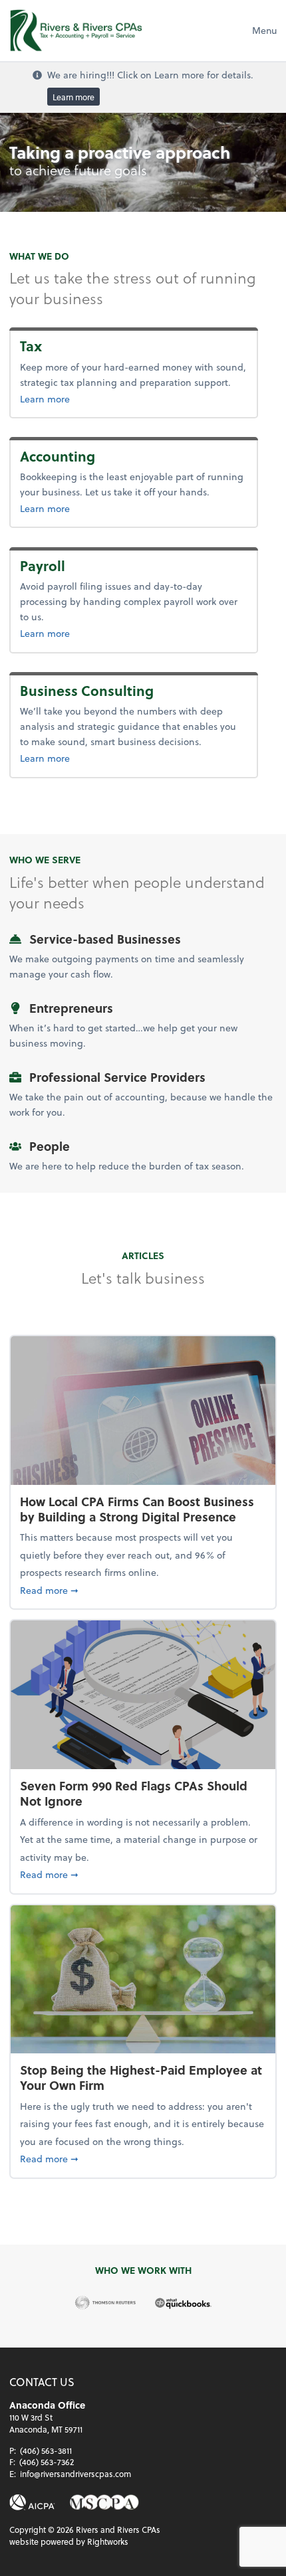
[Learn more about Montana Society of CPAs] (104, 2503)
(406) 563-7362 (47, 2462)
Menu (264, 30)
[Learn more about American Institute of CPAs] (32, 2503)
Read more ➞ (143, 1590)
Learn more (73, 96)
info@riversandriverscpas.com (75, 2474)
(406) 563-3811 (46, 2450)
